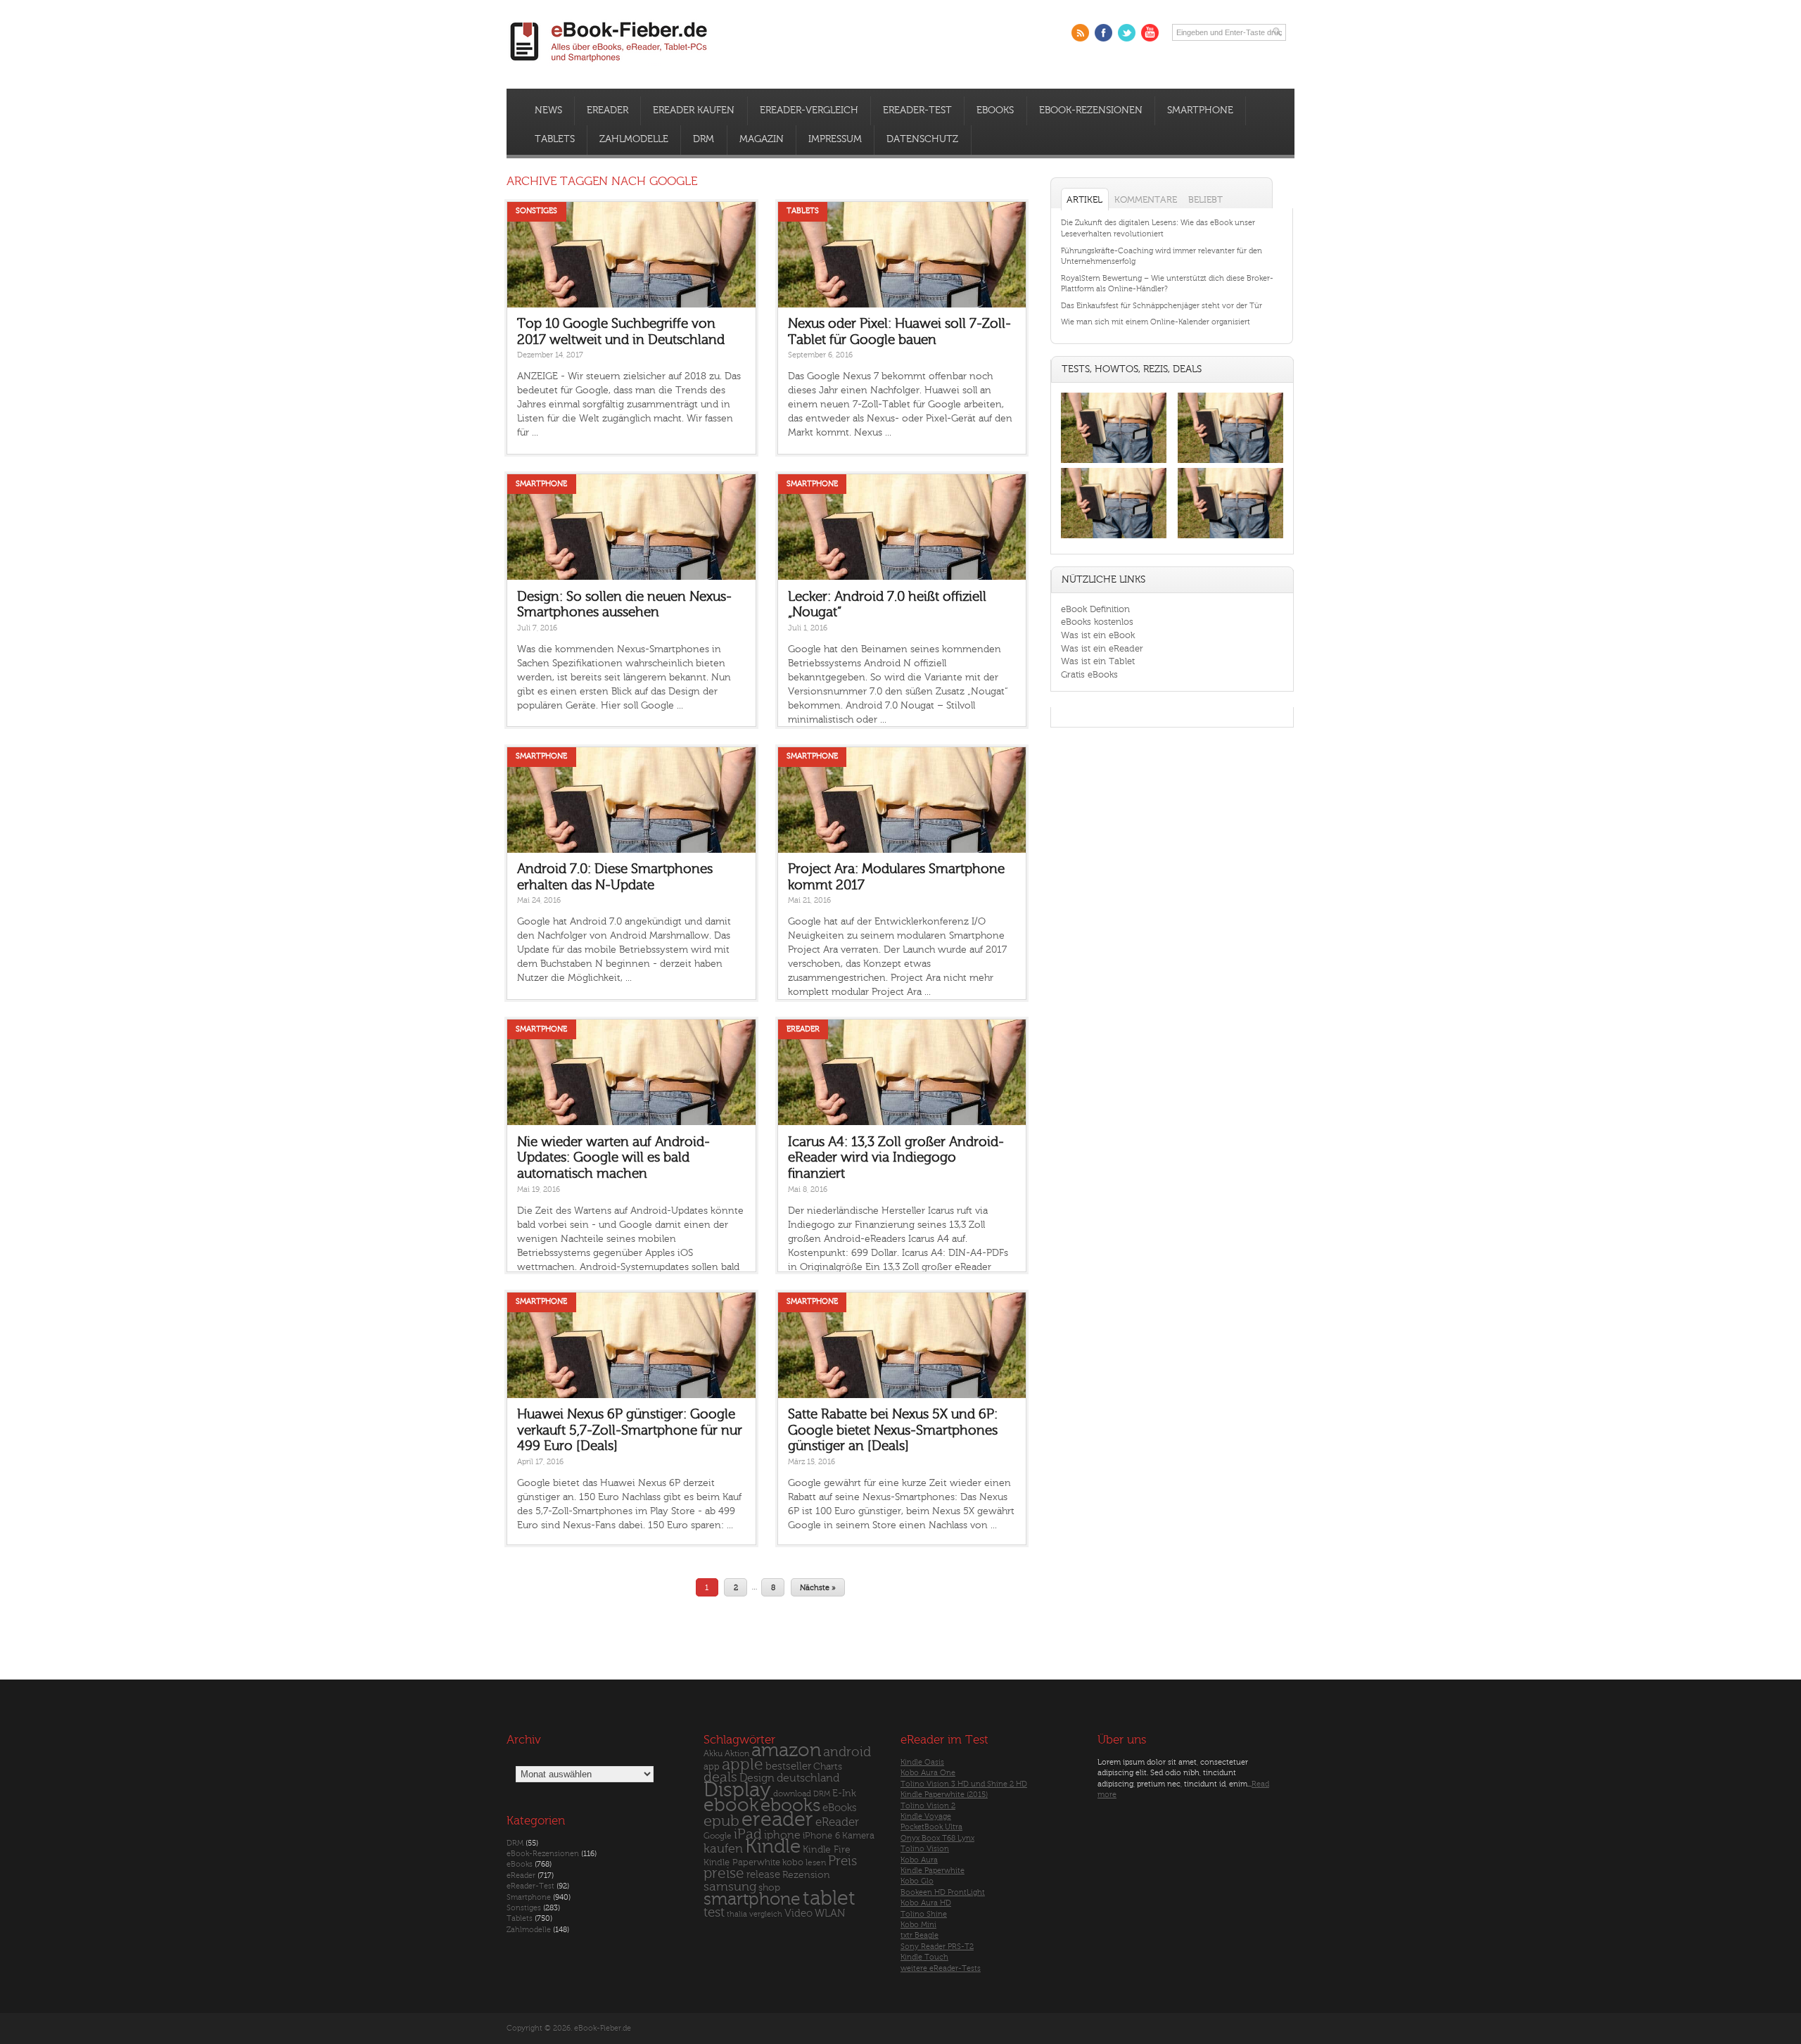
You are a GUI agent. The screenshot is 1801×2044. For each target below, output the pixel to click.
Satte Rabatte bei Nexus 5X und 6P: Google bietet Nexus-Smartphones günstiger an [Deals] (893, 1430)
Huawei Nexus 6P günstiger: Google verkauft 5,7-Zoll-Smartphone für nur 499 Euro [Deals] (630, 1430)
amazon (786, 1750)
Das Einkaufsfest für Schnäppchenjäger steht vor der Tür (1162, 306)
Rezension (806, 1875)
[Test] (1114, 463)
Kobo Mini (918, 1925)
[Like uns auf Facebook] (1103, 33)
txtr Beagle (919, 1935)
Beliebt (1205, 199)
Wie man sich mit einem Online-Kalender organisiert (1156, 322)
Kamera (858, 1835)
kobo (793, 1862)
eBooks (995, 110)
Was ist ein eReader (1102, 648)
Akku (713, 1753)
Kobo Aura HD (926, 1903)
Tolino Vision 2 (928, 1806)
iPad (748, 1834)
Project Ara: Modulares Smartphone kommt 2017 (896, 877)
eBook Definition (1095, 609)
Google (718, 1836)
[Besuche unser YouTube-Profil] (1150, 33)
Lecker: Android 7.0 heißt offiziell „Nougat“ (887, 605)
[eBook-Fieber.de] (609, 64)
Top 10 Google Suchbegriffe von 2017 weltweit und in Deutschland (621, 332)
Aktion (737, 1754)
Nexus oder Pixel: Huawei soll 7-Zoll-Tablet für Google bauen (899, 332)
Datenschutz (922, 139)
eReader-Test (917, 110)
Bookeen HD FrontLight (943, 1892)
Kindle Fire (827, 1849)
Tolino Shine (924, 1914)
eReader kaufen (694, 110)
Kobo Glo (917, 1881)
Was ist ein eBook (1098, 635)
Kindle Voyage (926, 1816)
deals (720, 1777)
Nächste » (818, 1587)
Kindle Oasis (922, 1762)
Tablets (555, 139)
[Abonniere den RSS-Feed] (1080, 33)
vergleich (766, 1914)
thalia (737, 1914)
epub (721, 1821)
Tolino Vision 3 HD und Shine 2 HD (964, 1784)
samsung (730, 1887)
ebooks (790, 1805)
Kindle (773, 1846)
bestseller (788, 1766)
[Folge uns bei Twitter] (1127, 33)
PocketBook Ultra (931, 1827)
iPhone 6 (821, 1836)
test (714, 1912)
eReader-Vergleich (809, 110)
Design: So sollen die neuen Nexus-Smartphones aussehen (624, 605)
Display (737, 1790)
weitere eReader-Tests (941, 1968)
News (548, 110)
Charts (828, 1766)
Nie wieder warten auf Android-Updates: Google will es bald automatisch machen (613, 1158)
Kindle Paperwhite (742, 1862)
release (763, 1875)
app (712, 1767)
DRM (704, 139)
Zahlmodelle (634, 139)
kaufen (723, 1849)
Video (798, 1913)
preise (724, 1873)
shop (769, 1887)
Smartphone (1200, 110)
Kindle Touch (924, 1957)
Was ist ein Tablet (1098, 661)
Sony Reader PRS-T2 (937, 1947)
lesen (816, 1862)
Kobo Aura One (928, 1773)
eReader (607, 110)
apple (743, 1765)
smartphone (752, 1899)
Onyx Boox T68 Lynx (937, 1838)
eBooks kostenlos (1097, 622)
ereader (777, 1820)
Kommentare (1146, 199)
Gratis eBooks (1089, 674)
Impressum (835, 139)
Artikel (1084, 199)
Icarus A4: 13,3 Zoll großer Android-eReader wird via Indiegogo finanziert (896, 1158)
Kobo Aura (919, 1860)
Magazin (762, 139)
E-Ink (844, 1793)
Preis (842, 1861)
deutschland (808, 1778)
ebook (731, 1805)
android (847, 1752)
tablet (829, 1898)
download (792, 1794)
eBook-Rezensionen (1091, 110)
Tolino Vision (925, 1849)
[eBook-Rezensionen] (1114, 539)
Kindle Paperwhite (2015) (944, 1795)
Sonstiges (536, 211)
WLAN (830, 1913)
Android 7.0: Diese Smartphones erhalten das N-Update (615, 877)
